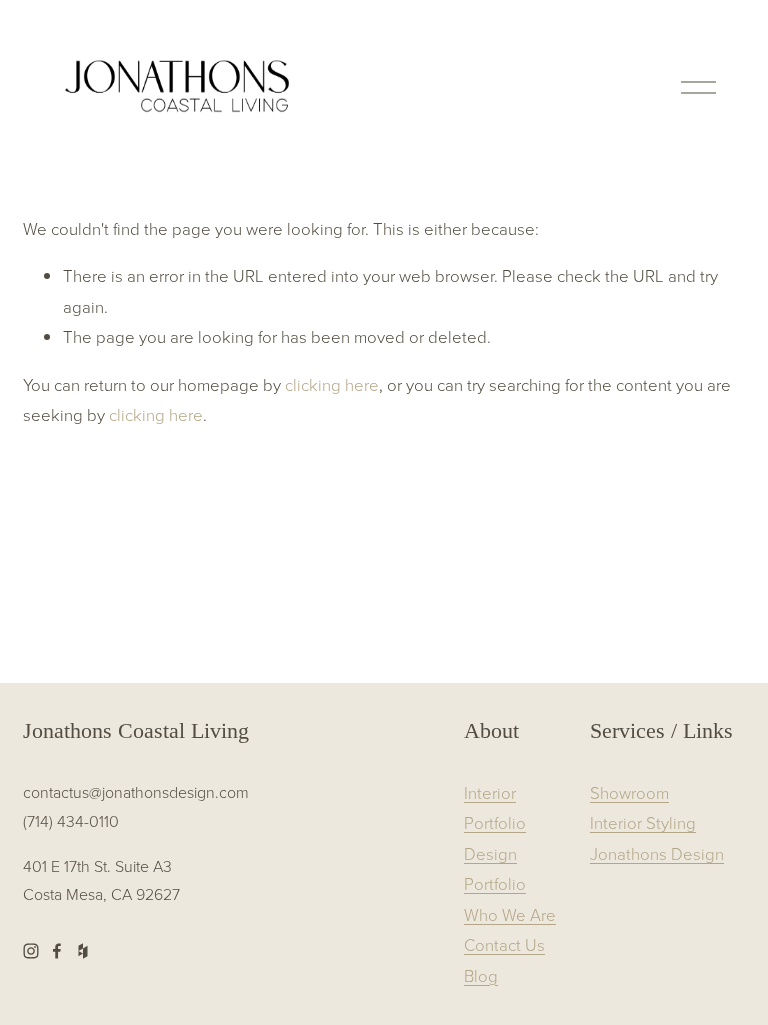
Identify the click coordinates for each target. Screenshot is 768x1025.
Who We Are (510, 914)
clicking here (332, 384)
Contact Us (504, 944)
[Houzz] (83, 951)
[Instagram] (31, 951)
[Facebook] (57, 951)
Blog (481, 975)
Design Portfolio (495, 868)
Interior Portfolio (495, 807)
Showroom (629, 792)
